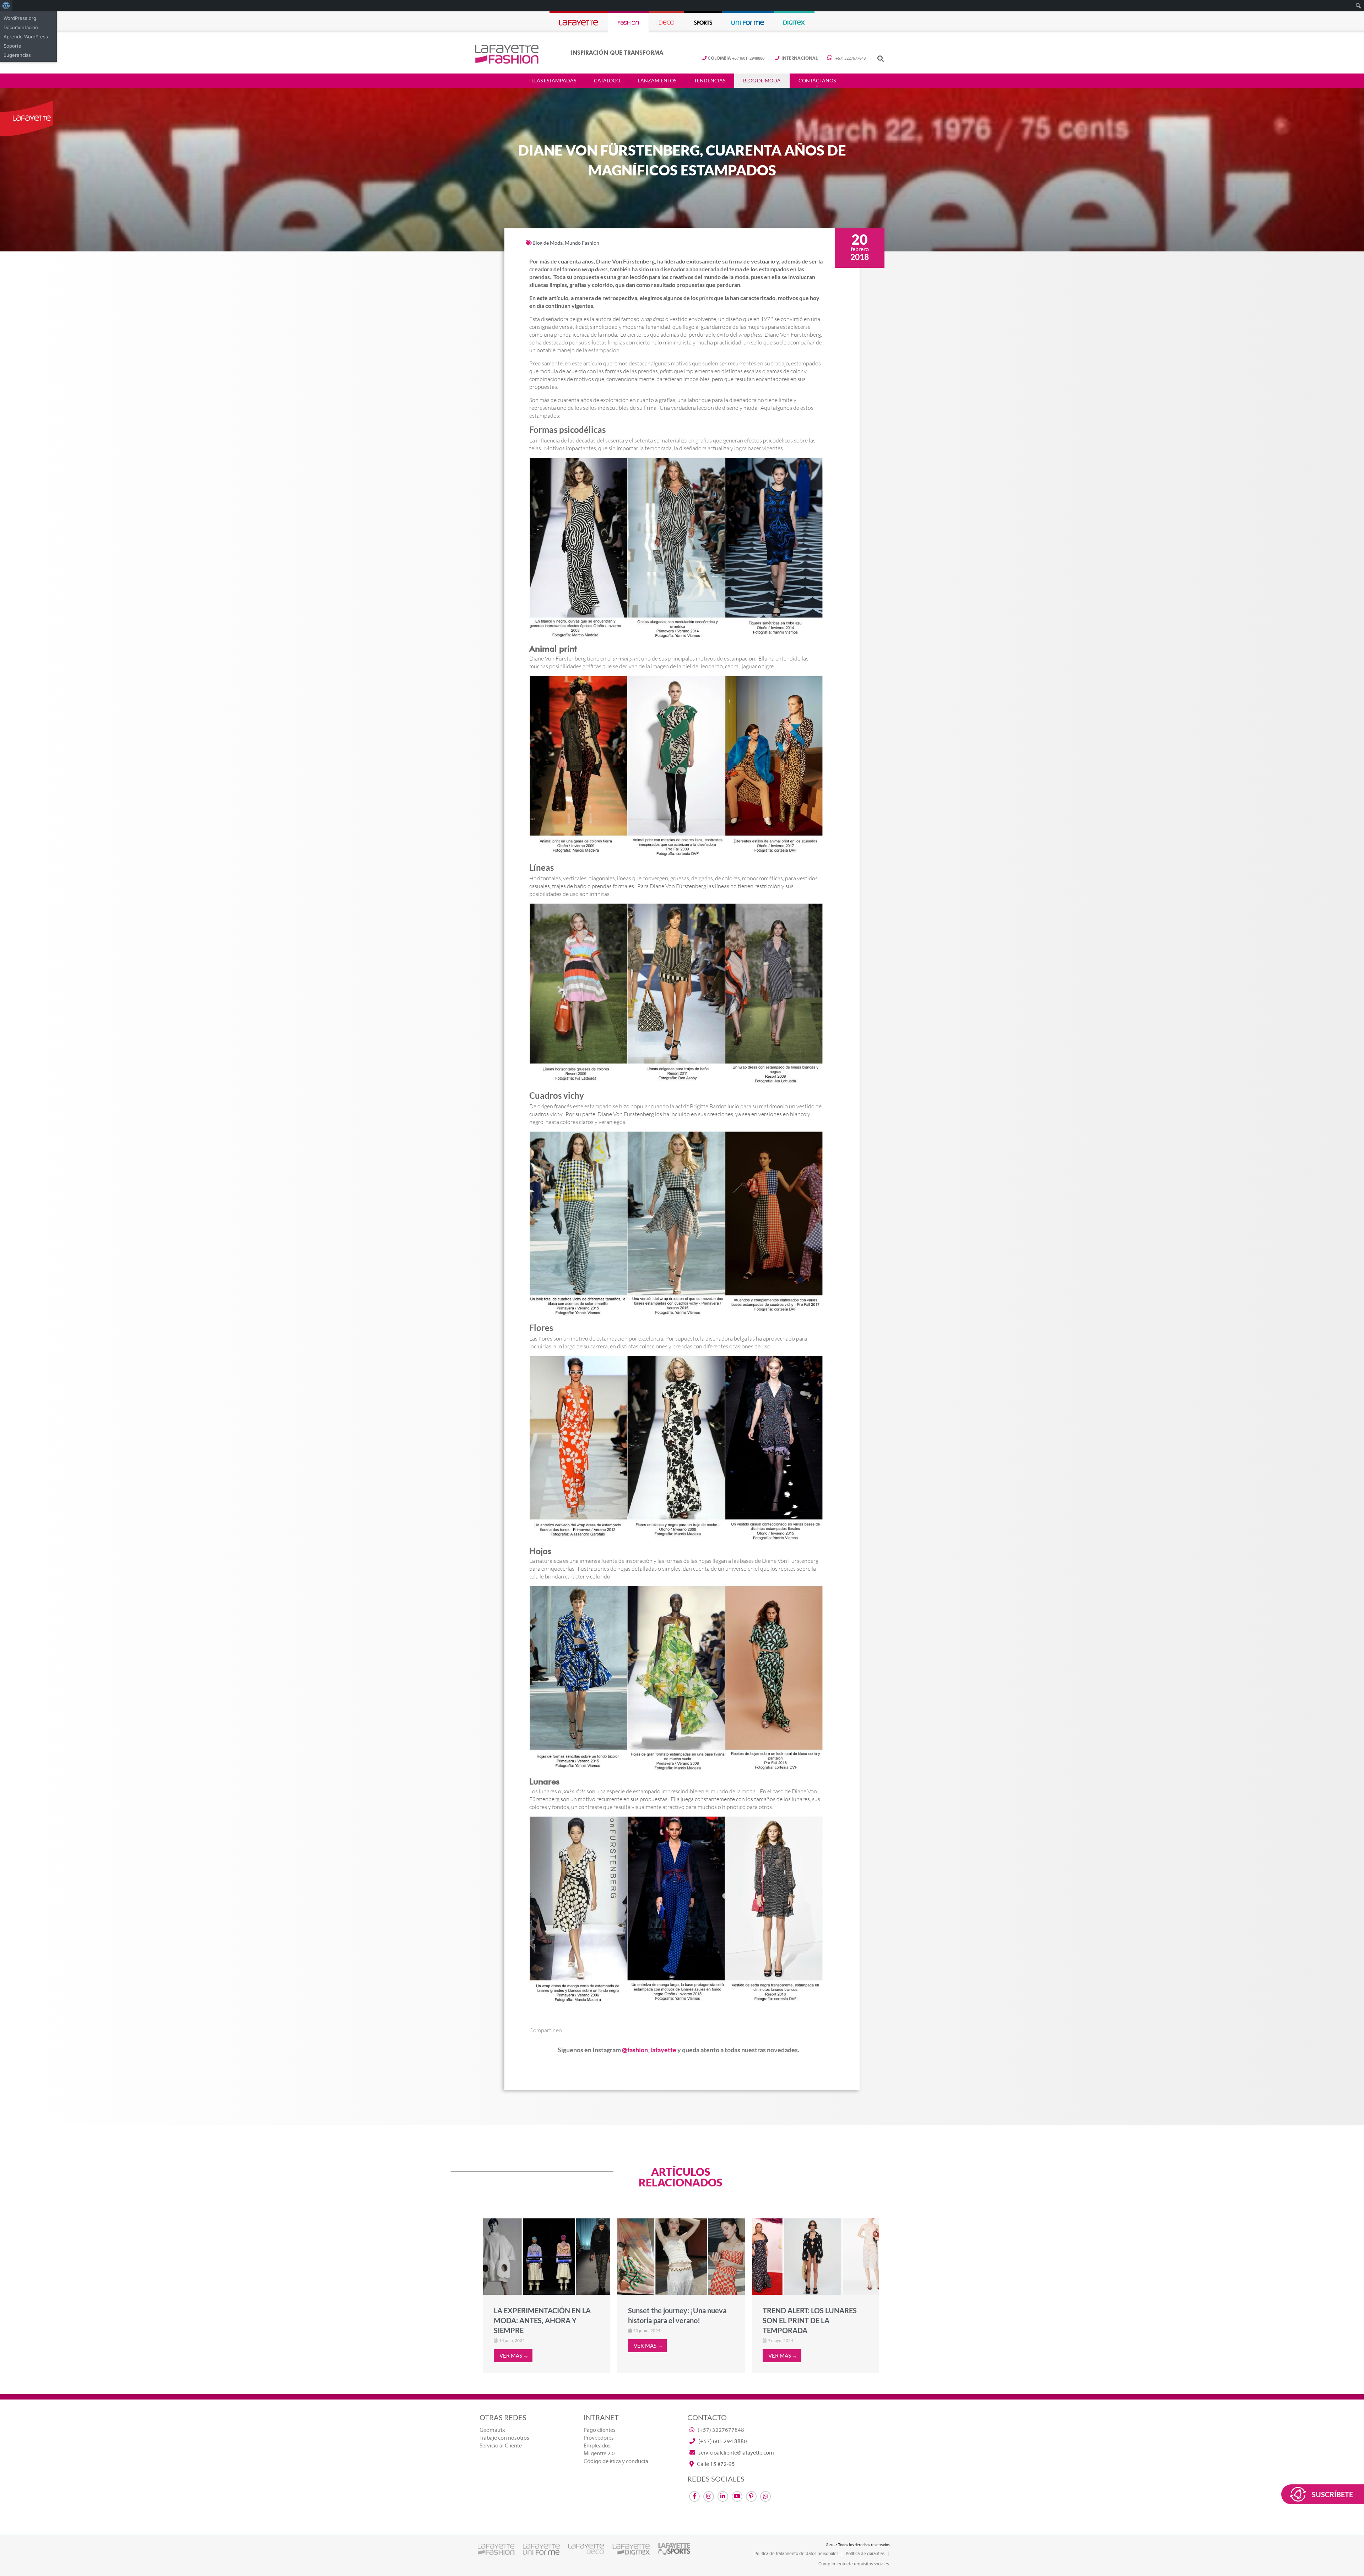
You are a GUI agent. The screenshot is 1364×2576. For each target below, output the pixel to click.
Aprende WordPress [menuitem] (26, 37)
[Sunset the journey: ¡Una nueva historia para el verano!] (681, 2256)
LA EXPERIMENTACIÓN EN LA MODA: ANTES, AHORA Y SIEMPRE (542, 2320)
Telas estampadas (552, 81)
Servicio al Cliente (501, 2446)
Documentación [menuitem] (21, 27)
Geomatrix (492, 2430)
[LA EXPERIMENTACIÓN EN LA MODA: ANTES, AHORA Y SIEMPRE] (547, 2256)
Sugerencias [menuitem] (17, 55)
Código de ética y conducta (616, 2461)
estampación (604, 350)
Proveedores (599, 2438)
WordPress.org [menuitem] (20, 18)
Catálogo (607, 81)
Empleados (597, 2446)
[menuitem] (6, 6)
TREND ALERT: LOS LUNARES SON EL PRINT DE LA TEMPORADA (810, 2320)
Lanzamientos (657, 81)
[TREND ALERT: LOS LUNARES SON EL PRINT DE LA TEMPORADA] (816, 2256)
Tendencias (710, 81)
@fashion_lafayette (649, 2050)
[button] (880, 58)
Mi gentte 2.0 (599, 2453)
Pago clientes (600, 2430)
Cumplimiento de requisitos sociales (854, 2564)
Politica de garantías (865, 2554)
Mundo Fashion (582, 243)
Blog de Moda (762, 81)
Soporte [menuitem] (12, 46)
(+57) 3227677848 (849, 58)
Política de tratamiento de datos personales (796, 2554)
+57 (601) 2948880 (736, 58)
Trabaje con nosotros (504, 2438)
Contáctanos (817, 81)
